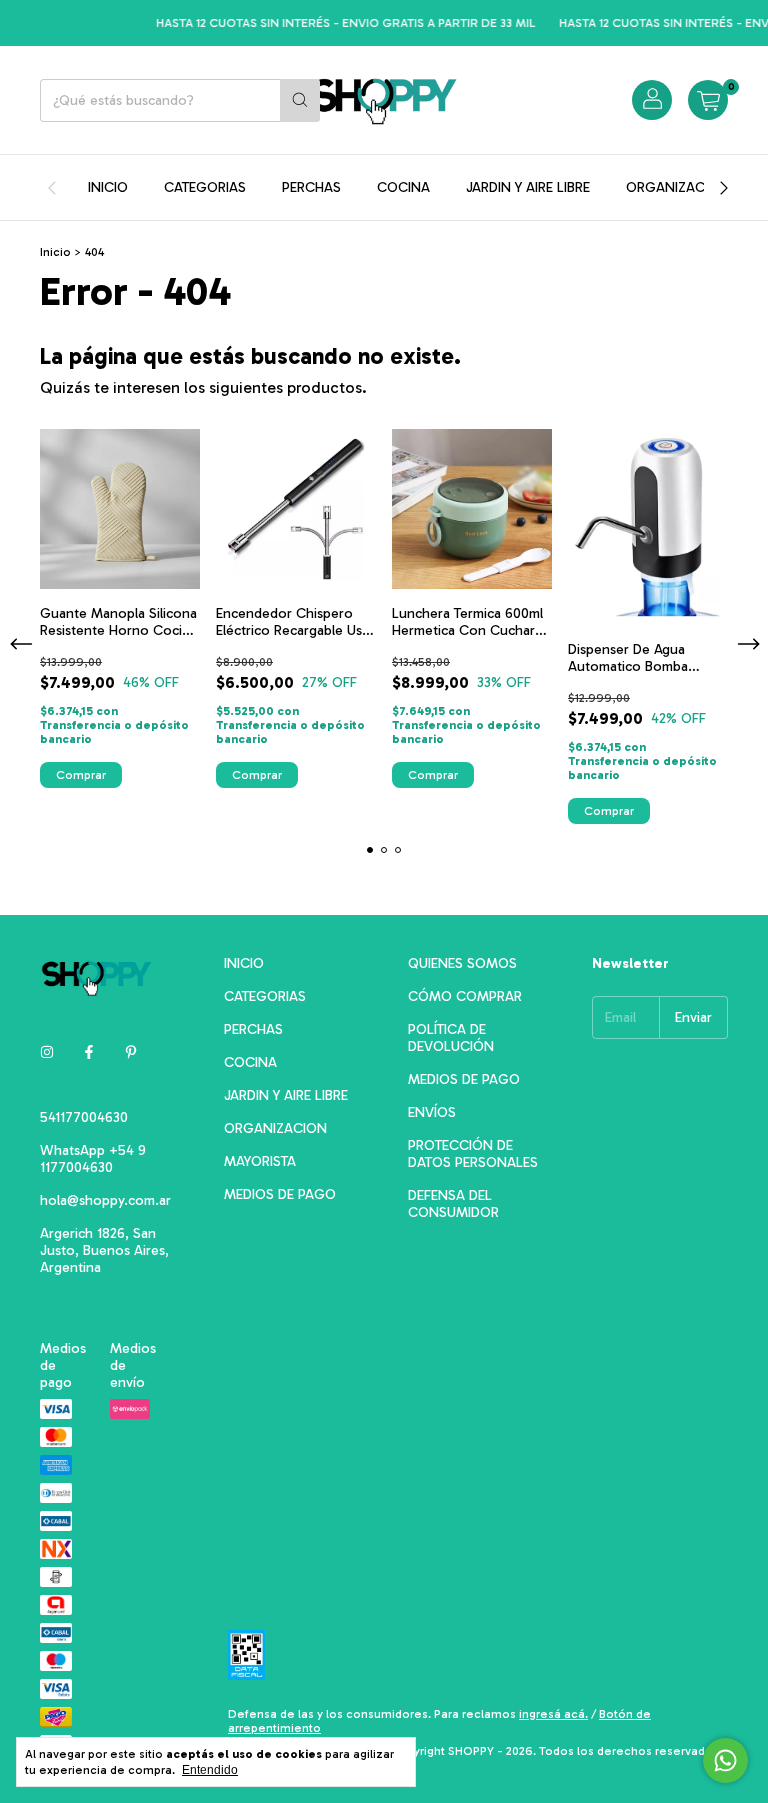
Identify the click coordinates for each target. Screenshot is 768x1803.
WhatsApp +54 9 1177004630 (93, 1159)
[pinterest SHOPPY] (131, 1052)
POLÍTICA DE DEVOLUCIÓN (451, 1038)
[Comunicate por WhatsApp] (725, 1760)
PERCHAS (311, 187)
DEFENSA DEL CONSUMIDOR (453, 1204)
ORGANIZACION (677, 187)
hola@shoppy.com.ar (105, 1200)
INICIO (108, 187)
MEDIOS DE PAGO (280, 1194)
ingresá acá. (553, 1714)
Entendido (210, 1770)
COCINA (403, 187)
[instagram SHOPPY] (47, 1052)
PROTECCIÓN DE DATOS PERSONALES (473, 1154)
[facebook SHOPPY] (89, 1052)
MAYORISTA (260, 1161)
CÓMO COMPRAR (465, 996)
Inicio (55, 252)
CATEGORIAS (205, 187)
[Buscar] (300, 100)
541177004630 (84, 1117)
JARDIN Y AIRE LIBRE (528, 187)
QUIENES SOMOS (462, 963)
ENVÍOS (432, 1112)
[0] (708, 100)
